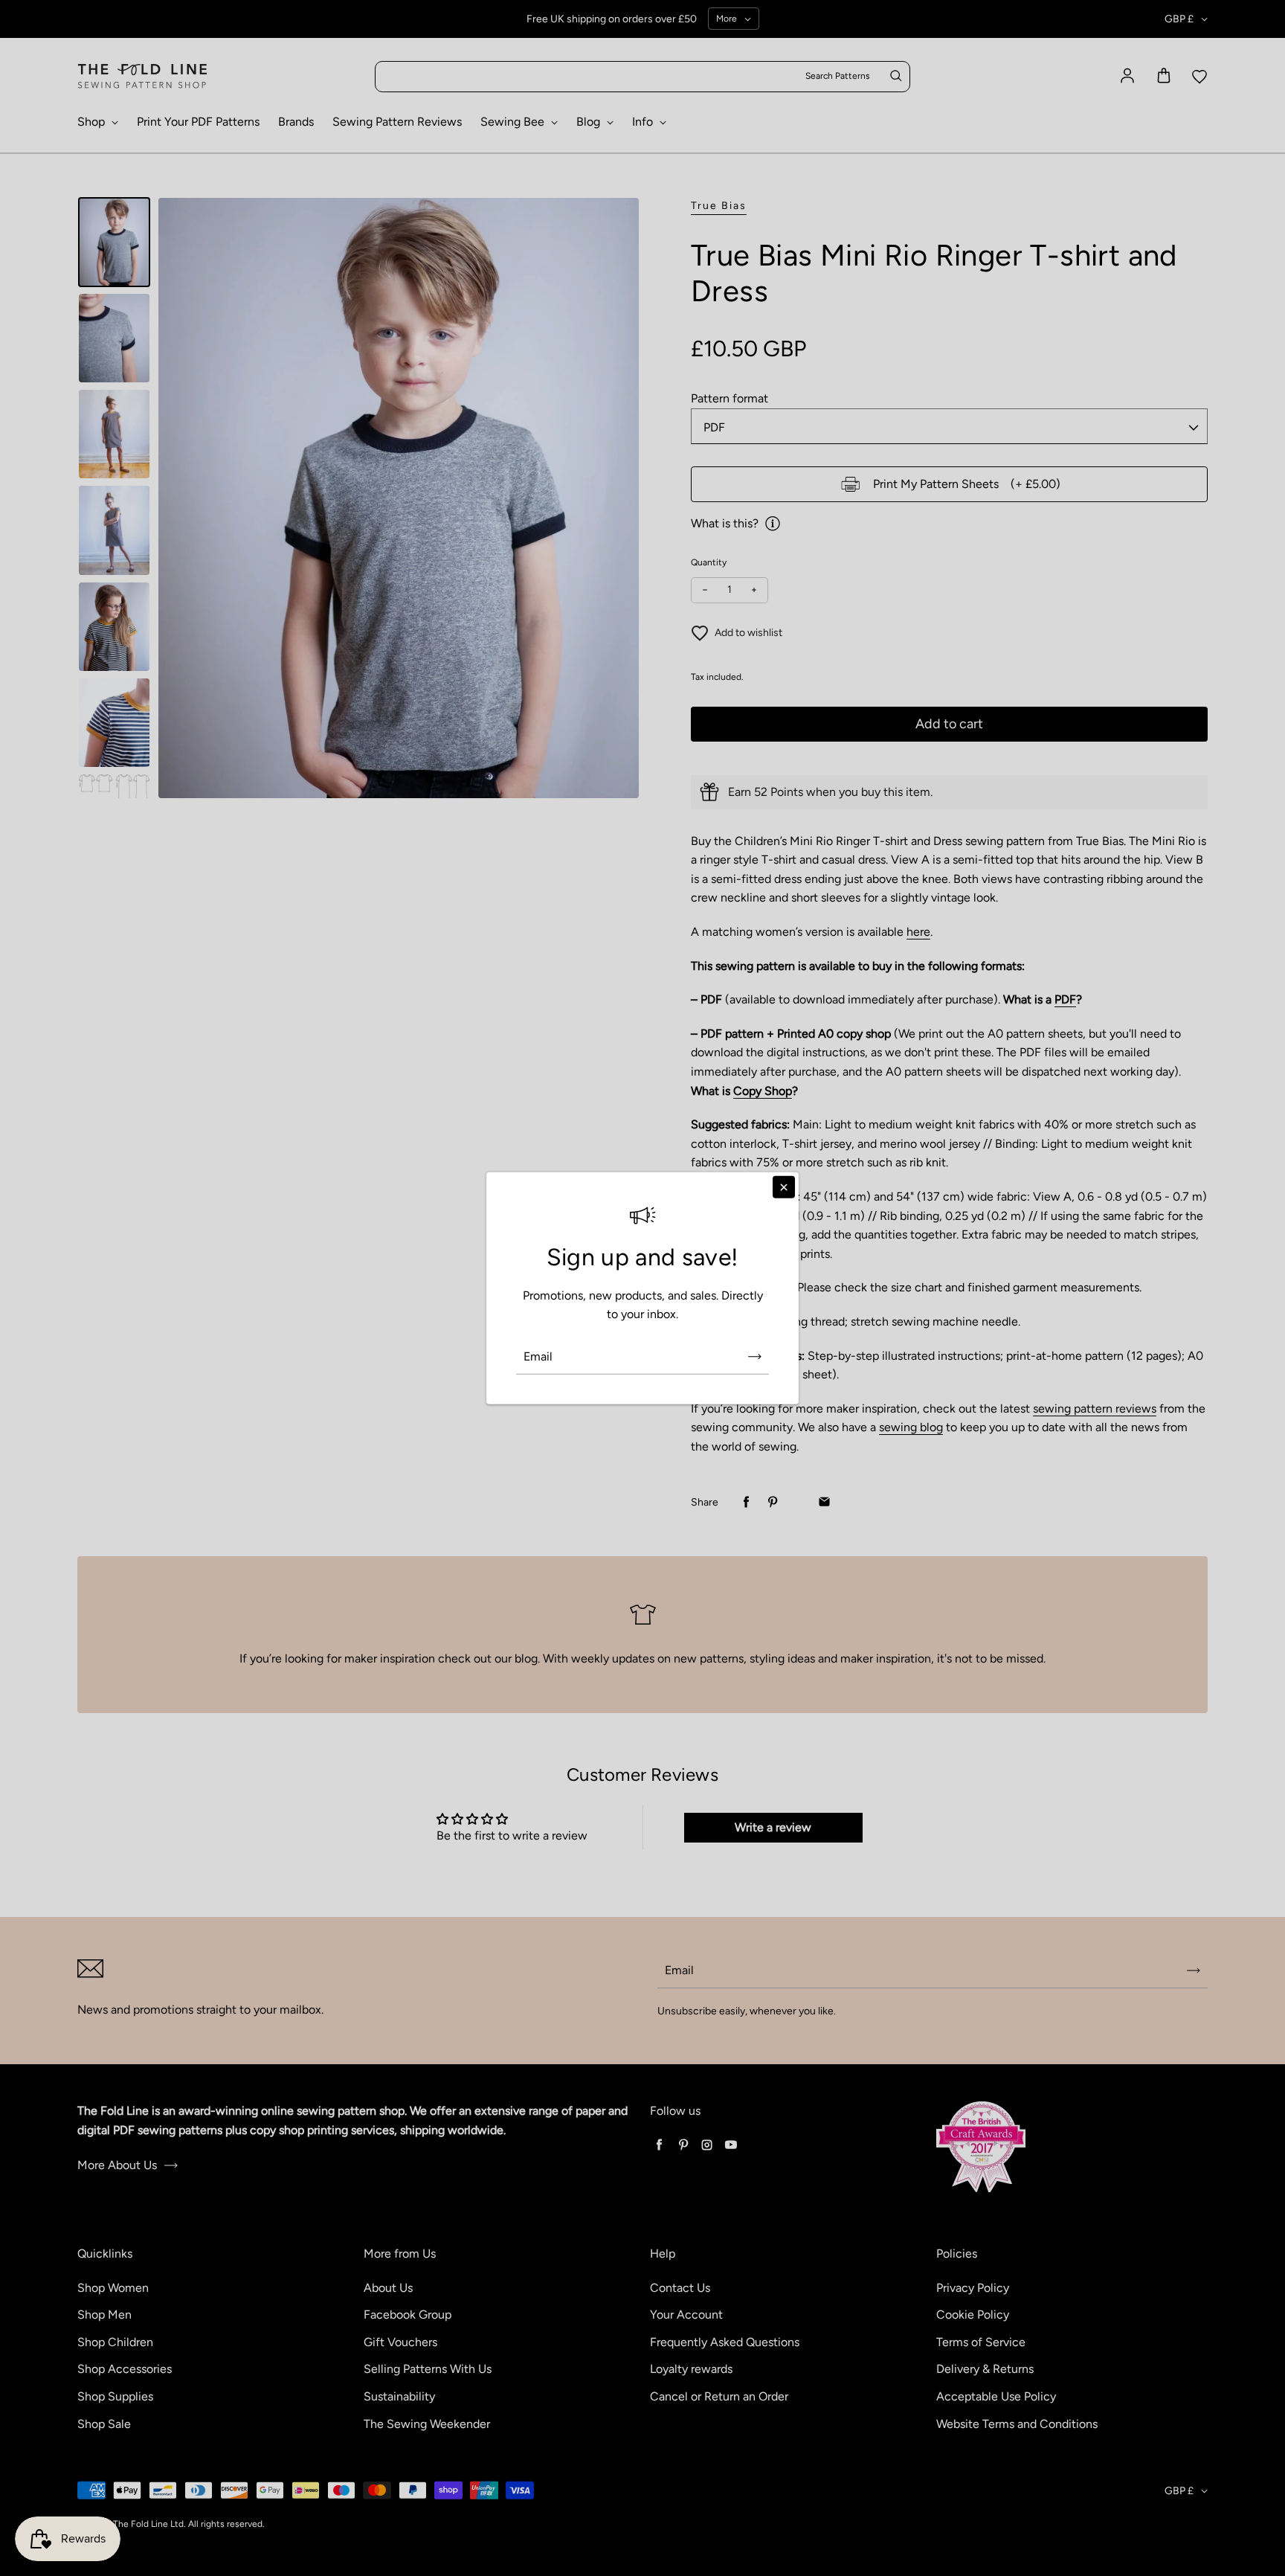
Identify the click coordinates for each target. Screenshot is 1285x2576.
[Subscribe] (755, 1357)
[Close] (784, 1186)
